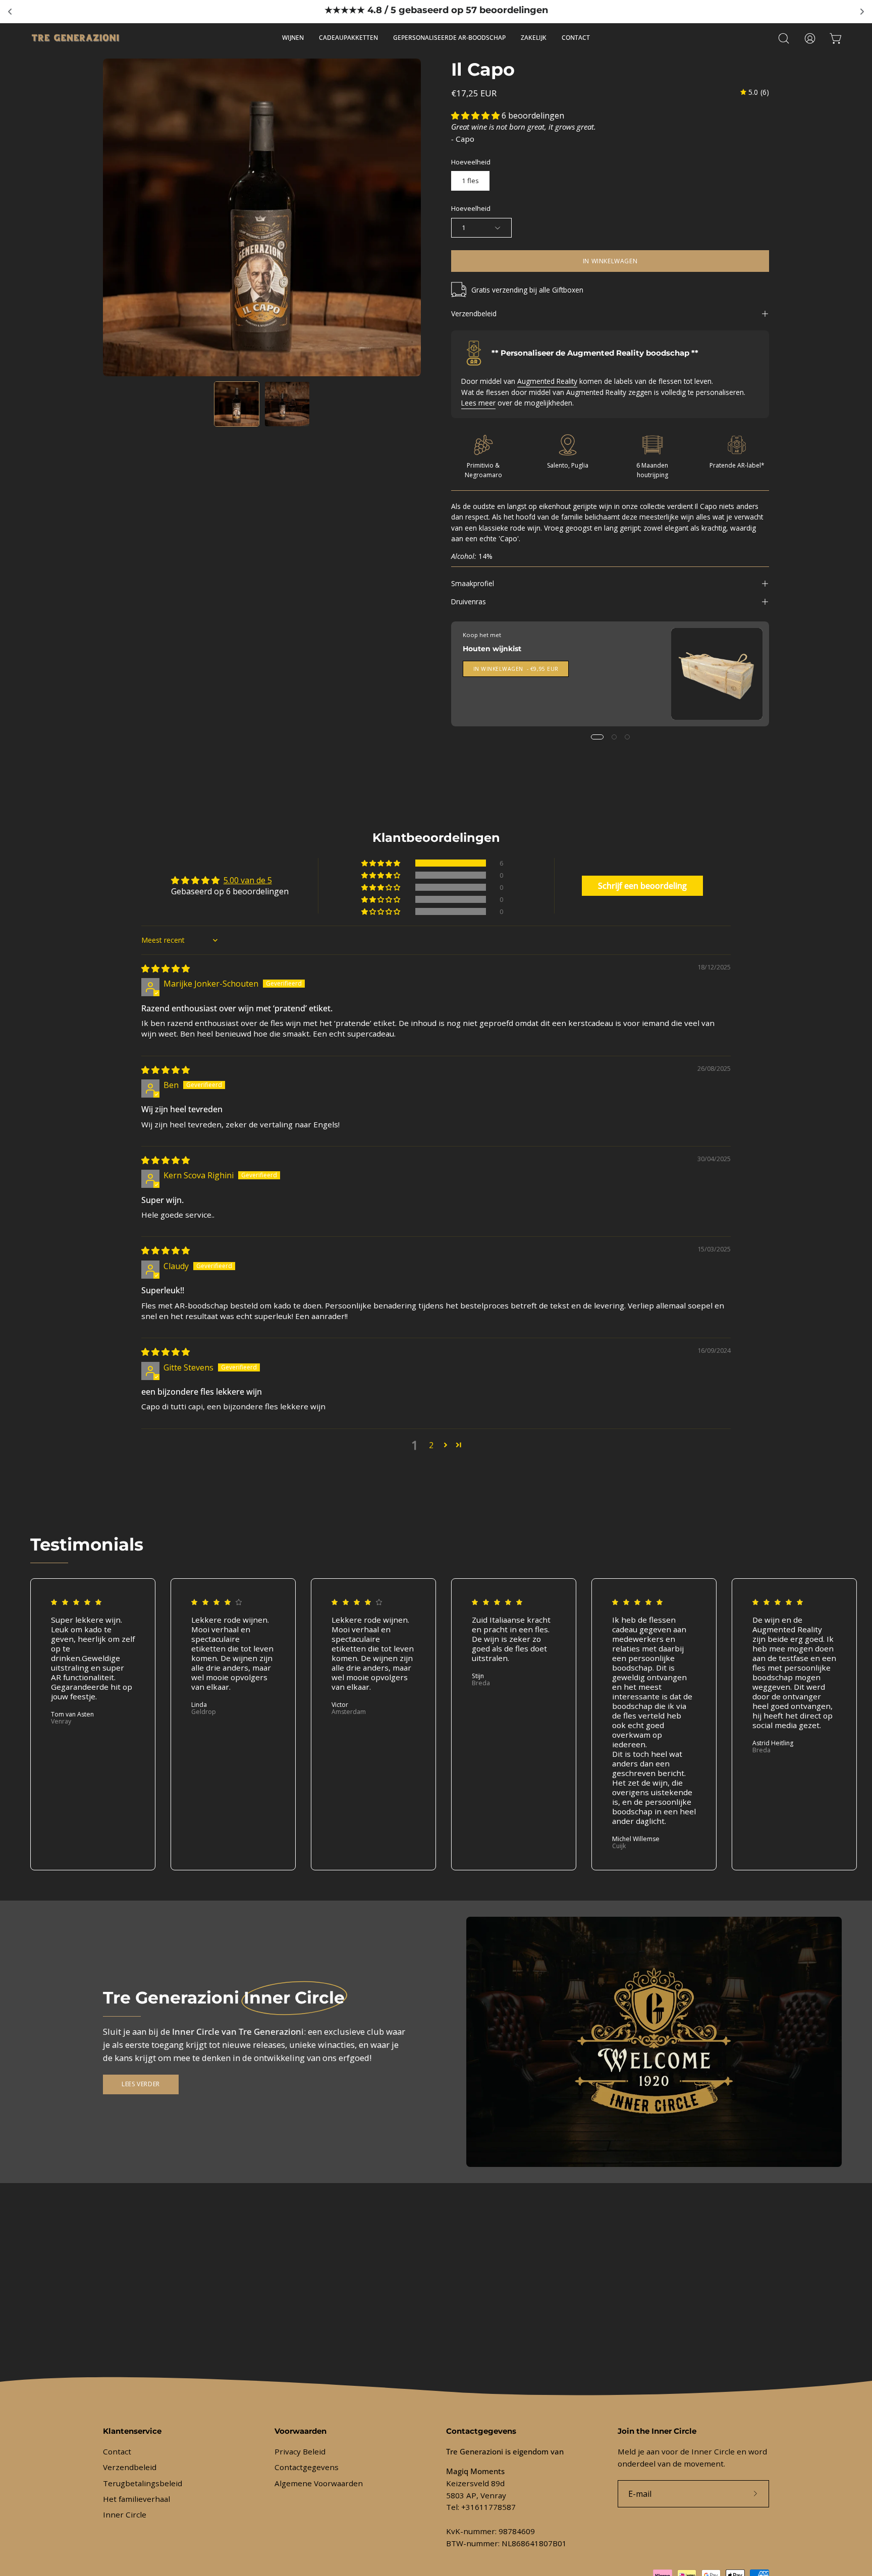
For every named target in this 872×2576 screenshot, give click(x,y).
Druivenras (469, 602)
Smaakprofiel (473, 583)
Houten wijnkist (492, 649)
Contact (117, 2451)
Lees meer (478, 403)
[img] (755, 92)
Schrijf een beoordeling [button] (642, 886)
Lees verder (141, 2084)
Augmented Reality (547, 381)
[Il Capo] (237, 404)
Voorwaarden (301, 2431)
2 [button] (431, 1445)
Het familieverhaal (137, 2499)
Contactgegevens (307, 2468)
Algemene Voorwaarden (319, 2483)
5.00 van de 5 (248, 880)
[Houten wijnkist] (717, 674)
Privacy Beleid (300, 2451)
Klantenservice (132, 2431)
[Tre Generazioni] (76, 38)
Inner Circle (125, 2515)
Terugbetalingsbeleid (143, 2483)
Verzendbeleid (474, 313)
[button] (784, 38)
